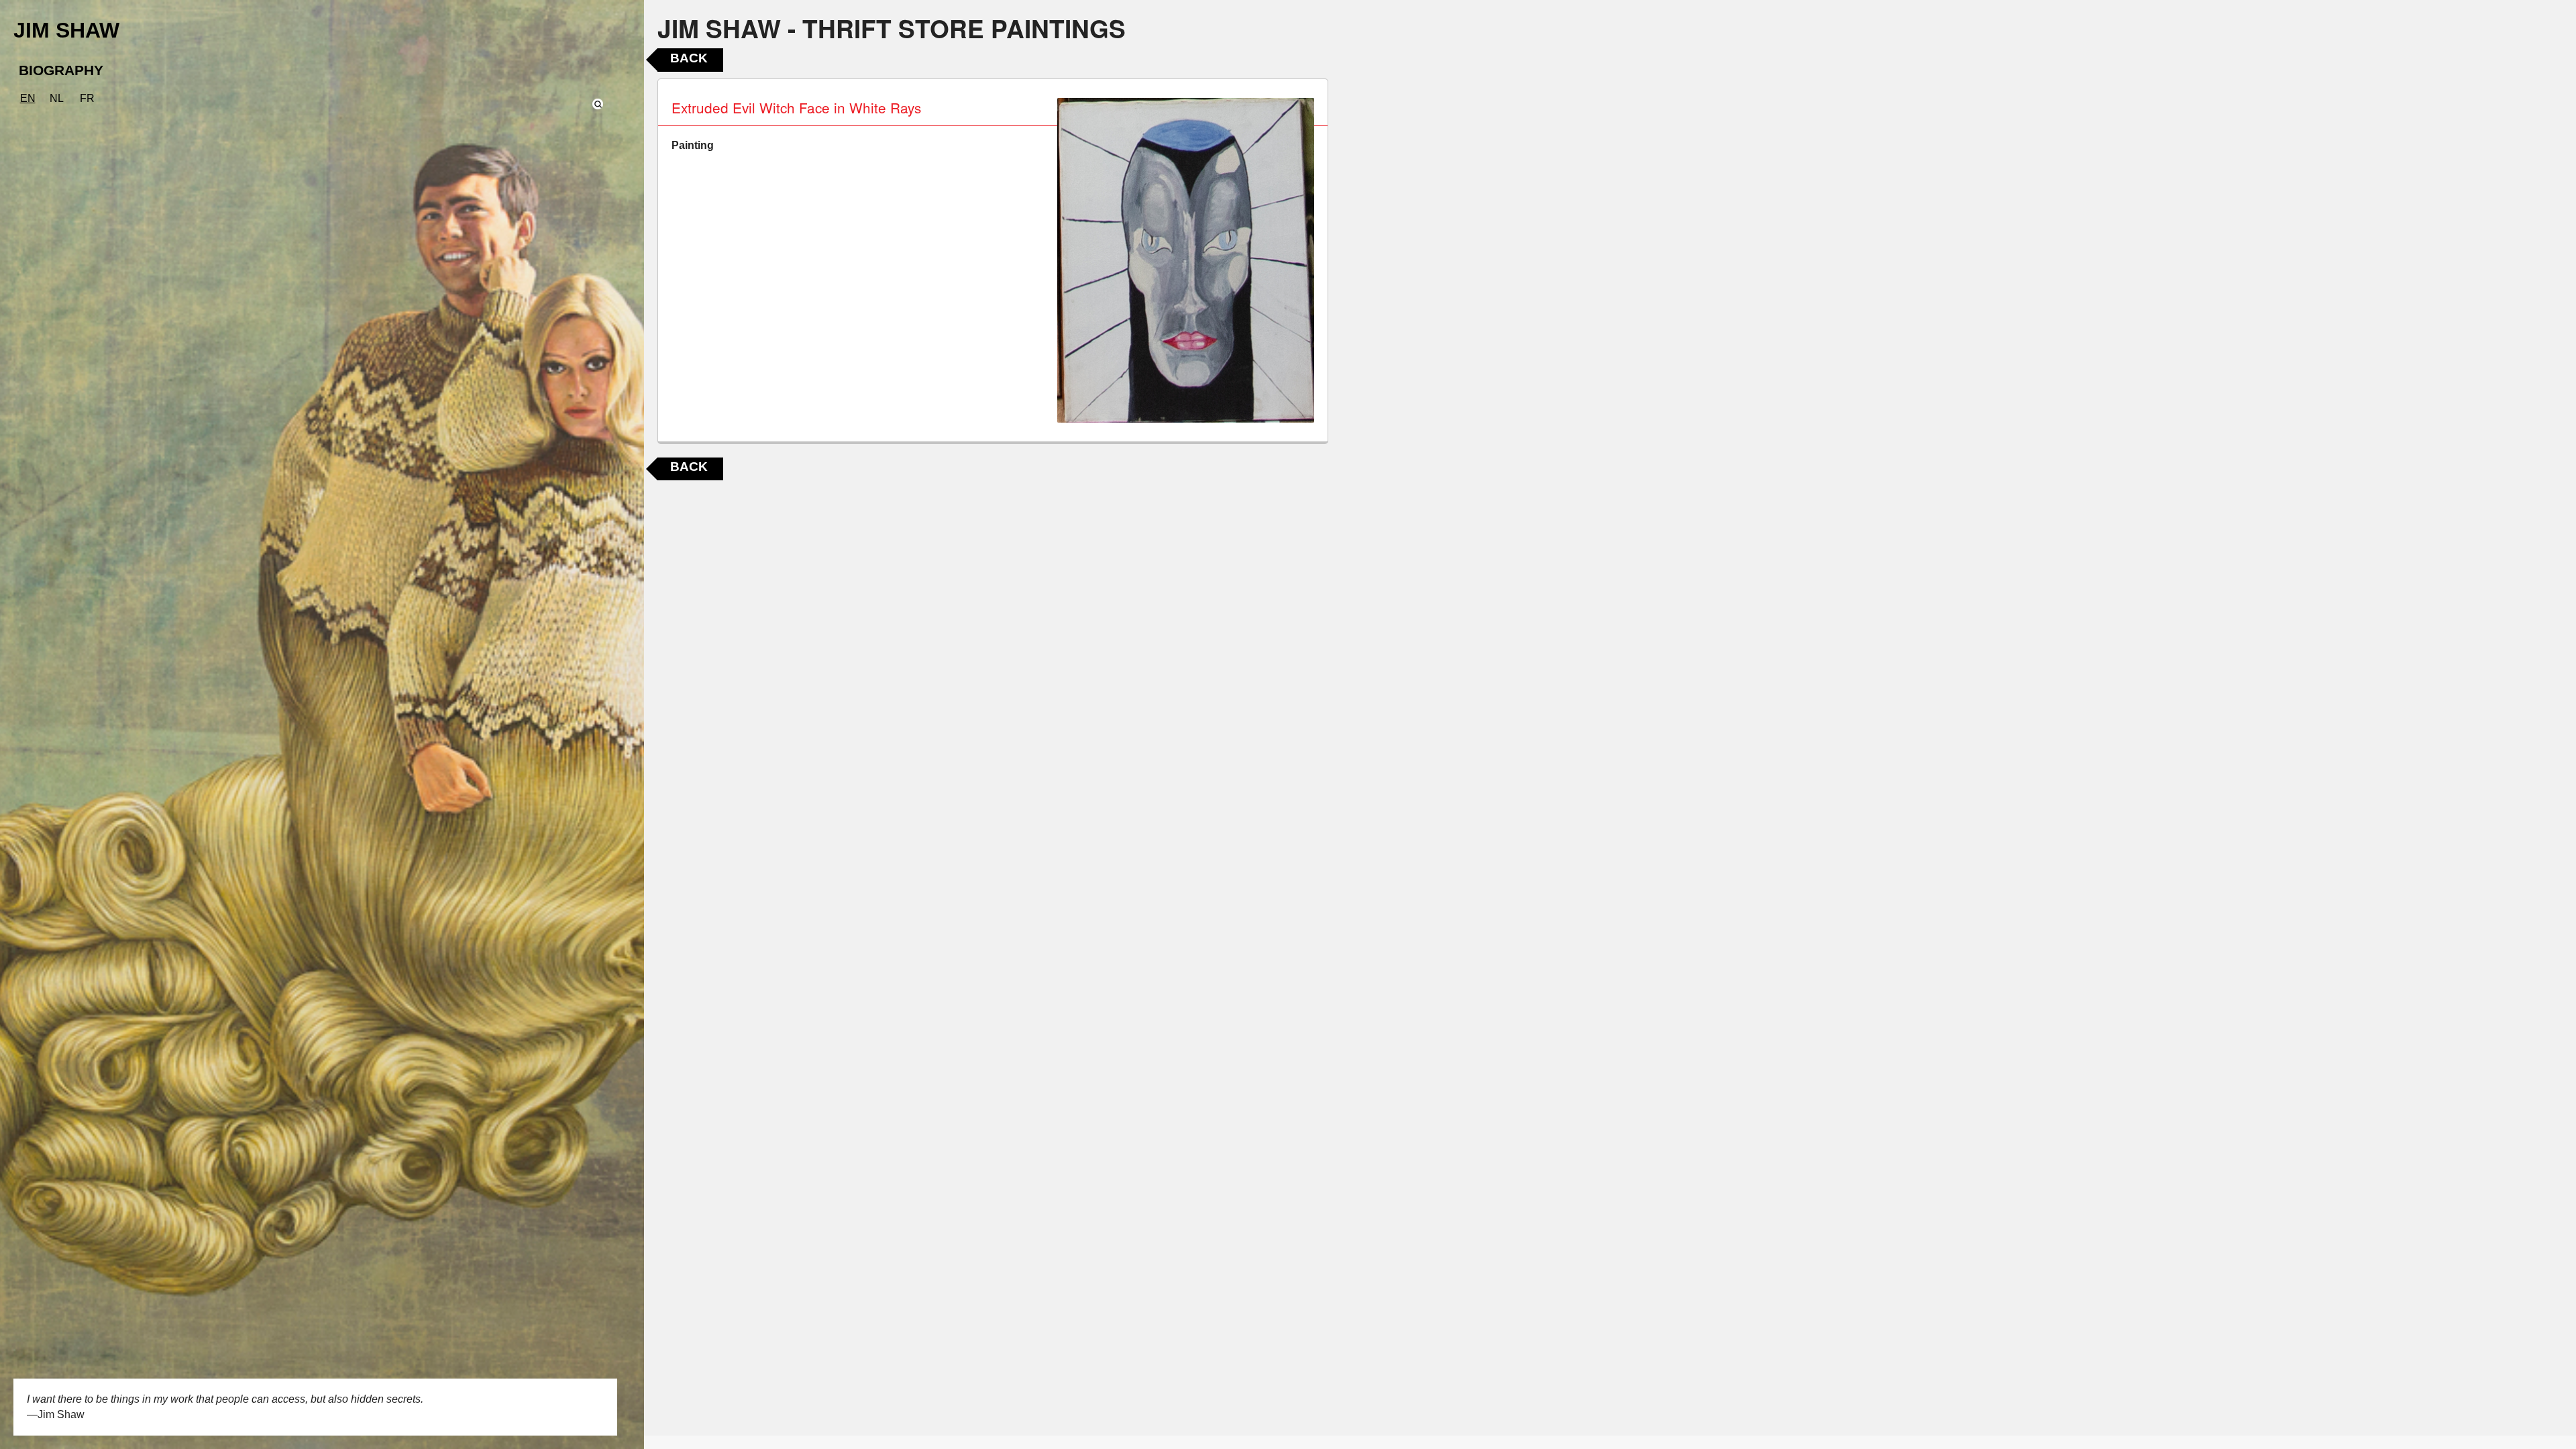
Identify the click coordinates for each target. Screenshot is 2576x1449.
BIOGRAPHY (61, 70)
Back (689, 58)
